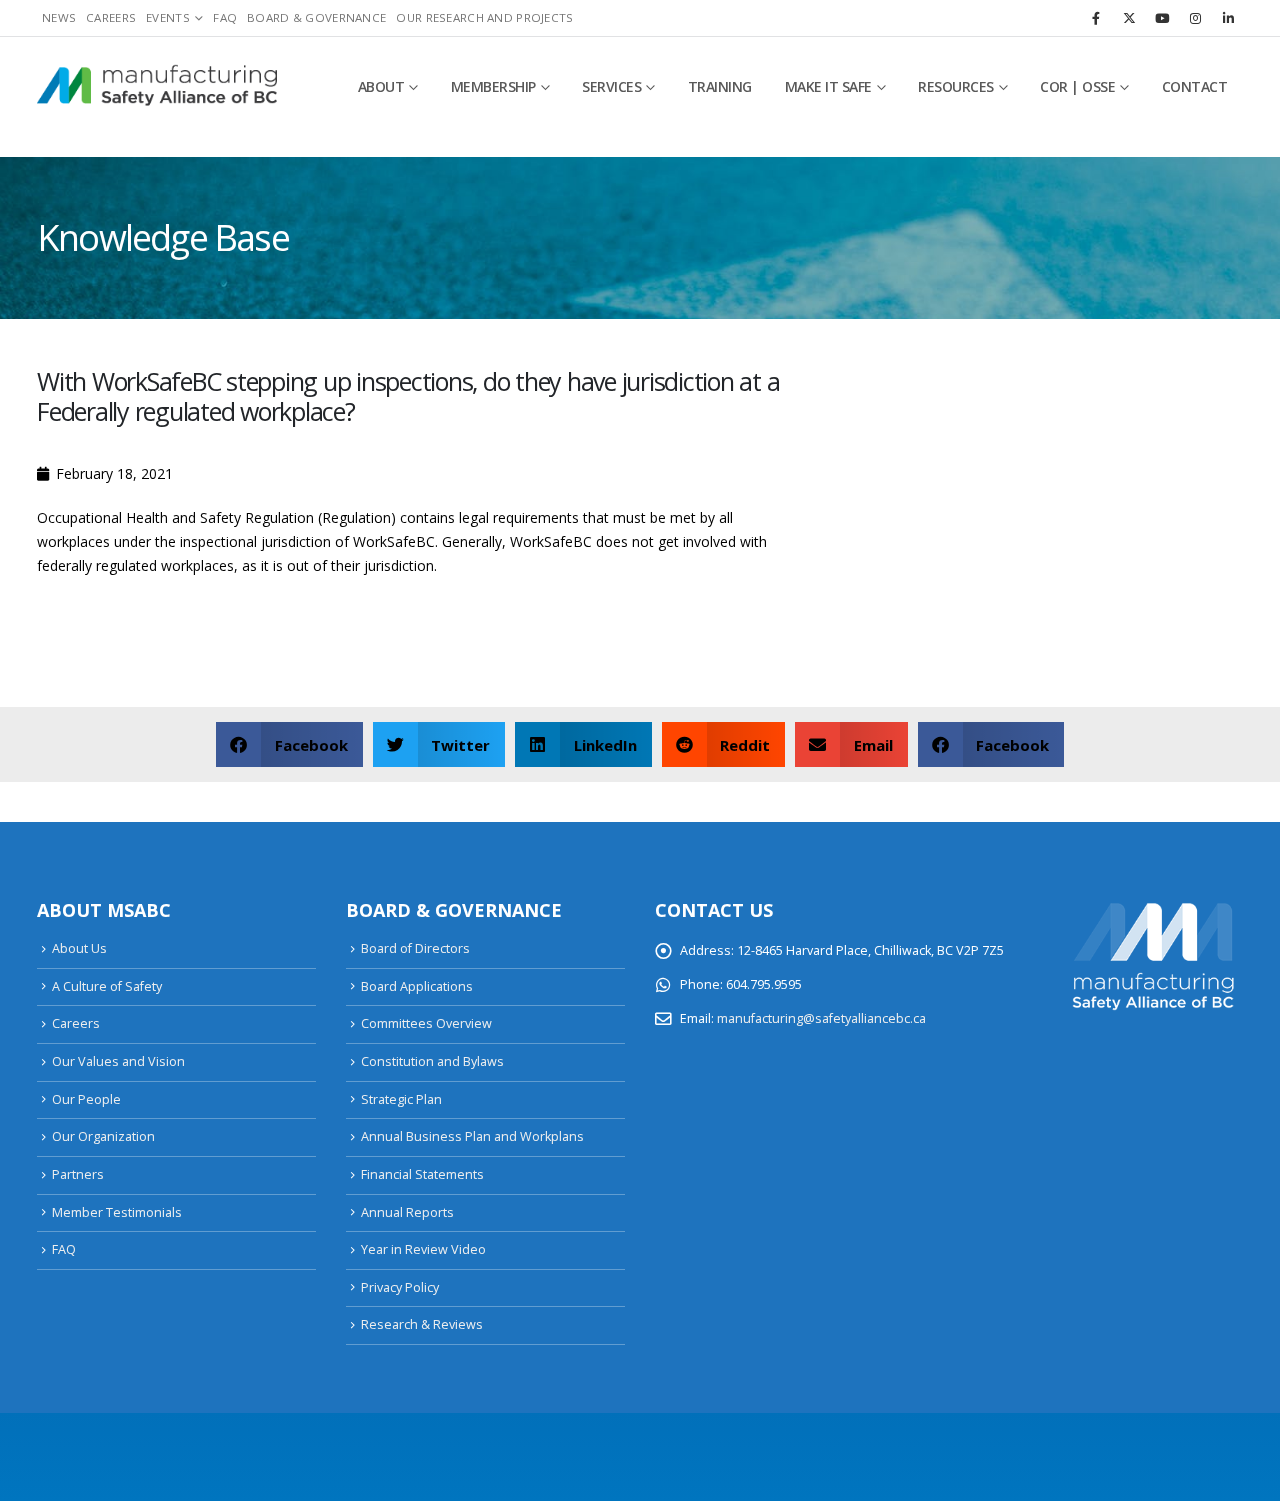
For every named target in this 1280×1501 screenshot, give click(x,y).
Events (168, 17)
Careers (111, 17)
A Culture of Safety (107, 986)
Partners (78, 1174)
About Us (79, 948)
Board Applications (417, 986)
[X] (1129, 18)
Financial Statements (422, 1174)
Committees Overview (426, 1023)
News (59, 17)
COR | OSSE (1077, 86)
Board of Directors (415, 948)
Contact (1195, 86)
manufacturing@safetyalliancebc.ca (821, 1018)
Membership (493, 86)
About (381, 86)
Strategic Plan (401, 1099)
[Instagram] (1195, 18)
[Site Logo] (157, 87)
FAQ (225, 17)
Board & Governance (316, 17)
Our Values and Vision (118, 1061)
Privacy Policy (400, 1287)
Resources (956, 86)
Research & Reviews (422, 1324)
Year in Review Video (423, 1249)
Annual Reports (407, 1212)
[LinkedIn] (1228, 18)
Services (611, 86)
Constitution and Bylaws (432, 1061)
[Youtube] (1162, 18)
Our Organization (103, 1136)
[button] (289, 744)
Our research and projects (484, 17)
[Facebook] (1096, 18)
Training (720, 86)
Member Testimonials (117, 1212)
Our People (86, 1099)
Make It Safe (828, 86)
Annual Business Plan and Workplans (472, 1136)
